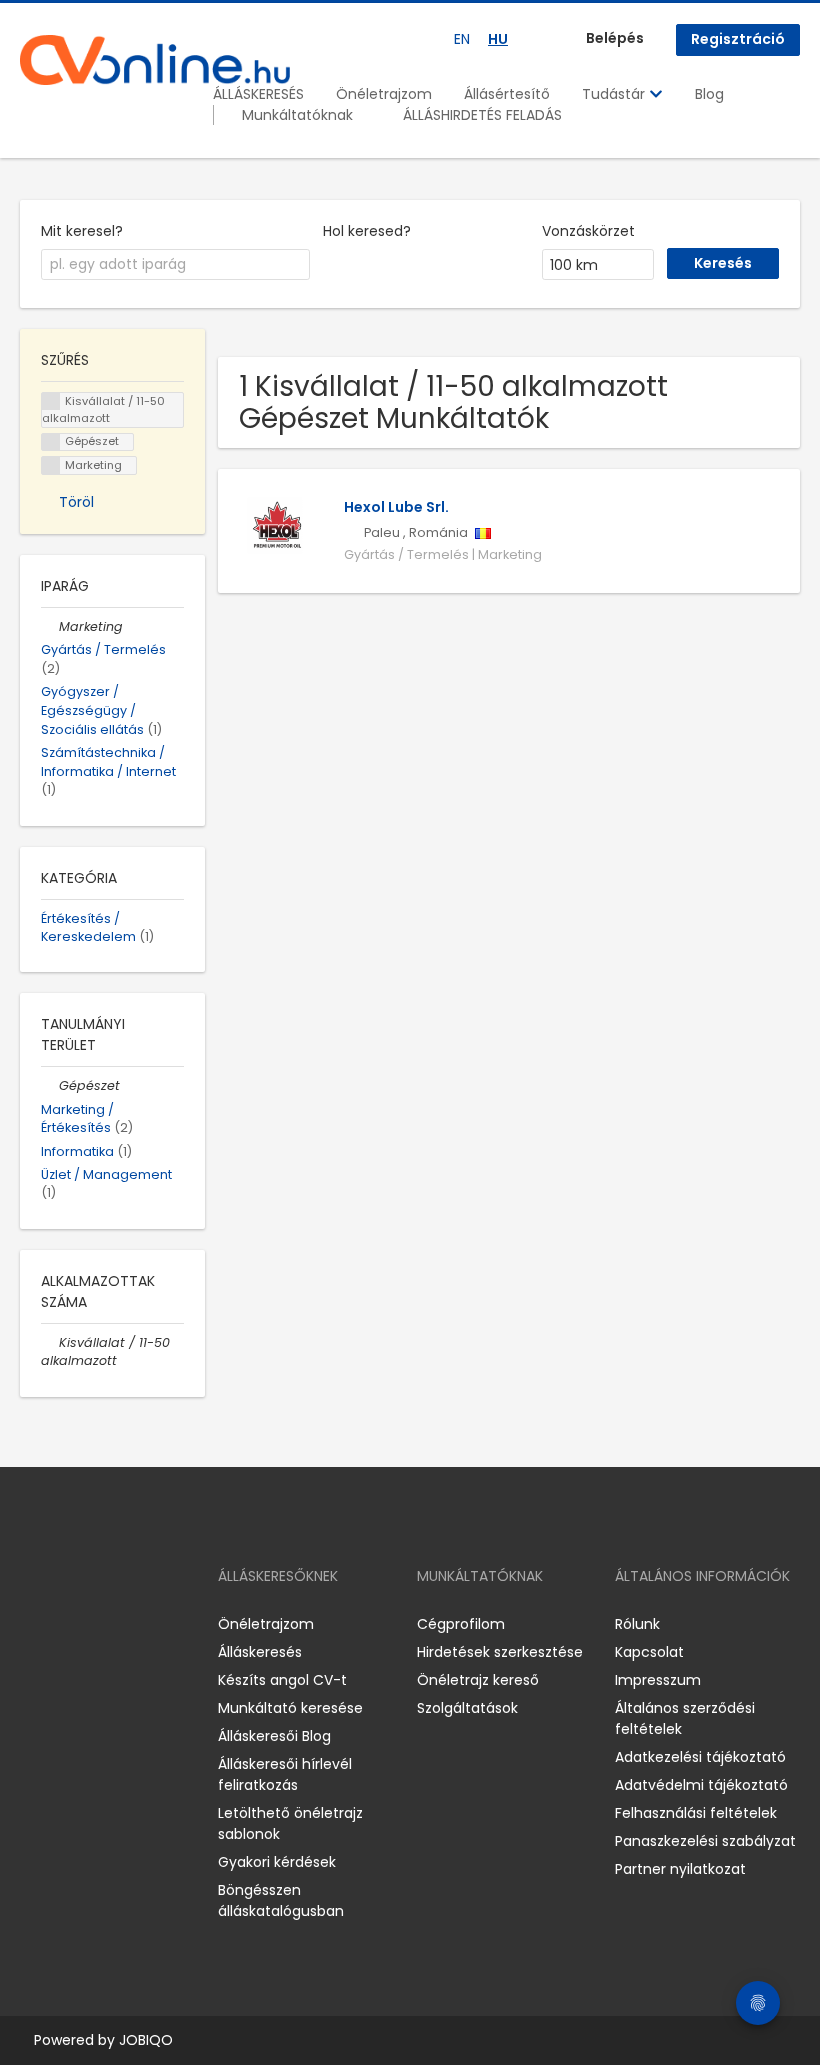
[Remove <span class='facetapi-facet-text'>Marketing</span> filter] (51, 465)
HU (498, 39)
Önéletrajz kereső (478, 1680)
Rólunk (637, 1624)
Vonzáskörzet (588, 231)
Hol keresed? (367, 231)
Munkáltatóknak (297, 115)
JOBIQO (146, 2040)
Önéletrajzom (384, 94)
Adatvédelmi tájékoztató (701, 1785)
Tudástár (615, 94)
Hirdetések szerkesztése (500, 1652)
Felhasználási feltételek (696, 1813)
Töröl (76, 502)
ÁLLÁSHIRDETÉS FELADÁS (482, 115)
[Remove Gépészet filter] (50, 1085)
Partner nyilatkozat (680, 1869)
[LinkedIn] (100, 1623)
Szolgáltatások (467, 1708)
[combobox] (175, 265)
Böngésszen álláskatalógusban (281, 1900)
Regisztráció (738, 39)
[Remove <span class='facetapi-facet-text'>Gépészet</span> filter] (51, 442)
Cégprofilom (461, 1624)
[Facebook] (34, 1623)
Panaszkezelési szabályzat (705, 1841)
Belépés (615, 38)
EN (462, 39)
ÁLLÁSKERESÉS (258, 94)
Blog (709, 94)
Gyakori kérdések (277, 1862)
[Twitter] (130, 1623)
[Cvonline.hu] (155, 60)
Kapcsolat (649, 1652)
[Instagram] (67, 1623)
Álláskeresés (260, 1652)
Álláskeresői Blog (274, 1736)
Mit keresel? (82, 231)
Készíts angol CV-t (282, 1680)
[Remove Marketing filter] (50, 626)
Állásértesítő (507, 94)
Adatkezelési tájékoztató (700, 1757)
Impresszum (658, 1680)
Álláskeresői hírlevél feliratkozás (285, 1774)
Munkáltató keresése (290, 1708)
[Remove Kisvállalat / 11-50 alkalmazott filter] (50, 1342)
